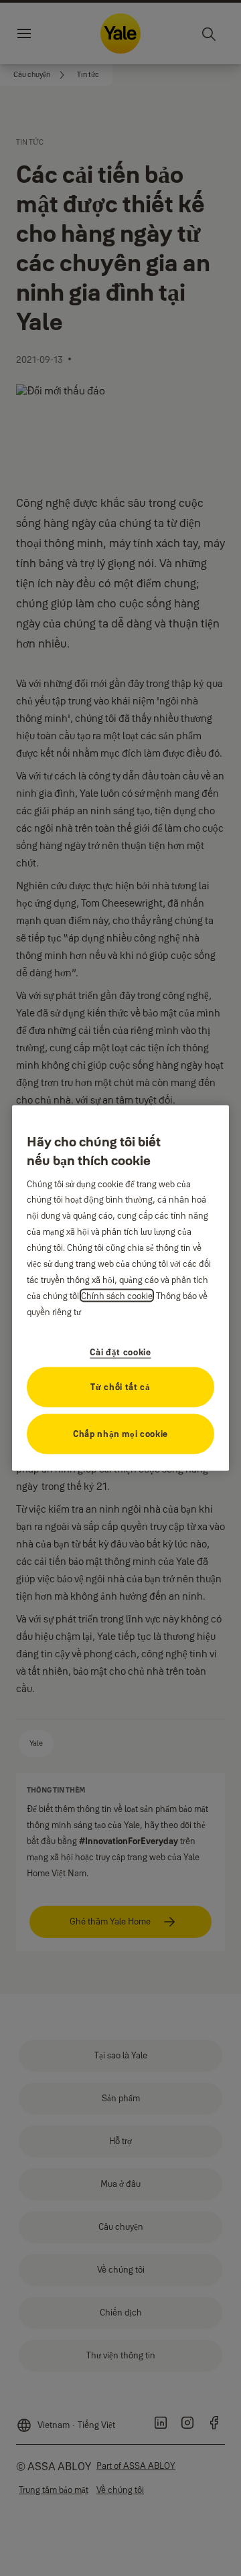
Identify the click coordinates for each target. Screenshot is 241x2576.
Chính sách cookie (117, 1296)
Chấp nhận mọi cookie (120, 1434)
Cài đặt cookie (120, 1352)
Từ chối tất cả (120, 1387)
